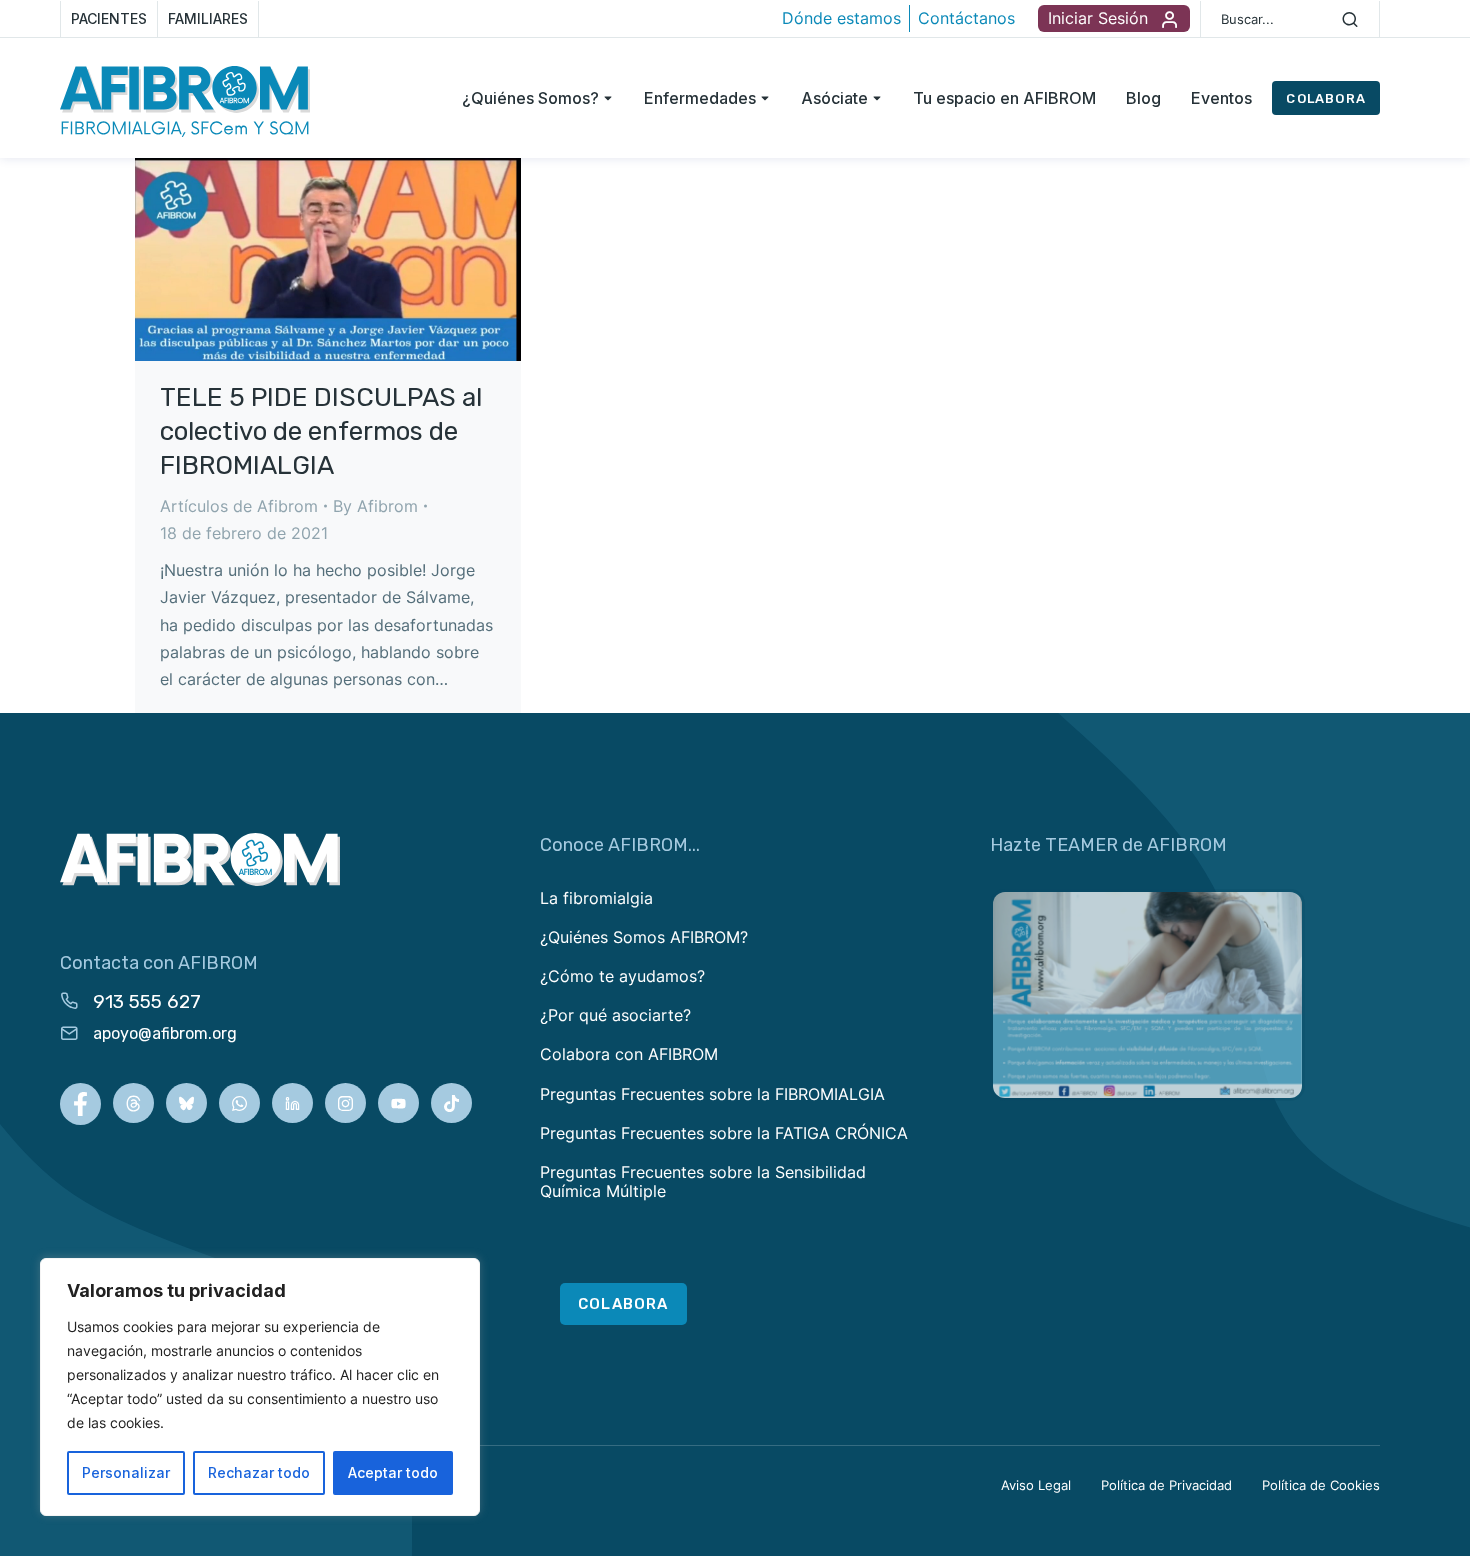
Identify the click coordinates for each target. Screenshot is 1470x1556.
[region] (260, 1387)
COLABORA (1326, 98)
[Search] (1350, 19)
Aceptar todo (393, 1472)
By (375, 506)
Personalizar (126, 1472)
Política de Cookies (1321, 1485)
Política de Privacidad (1166, 1485)
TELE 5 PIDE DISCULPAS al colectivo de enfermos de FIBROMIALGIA (321, 431)
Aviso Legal (1036, 1485)
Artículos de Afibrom (239, 506)
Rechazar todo (259, 1472)
